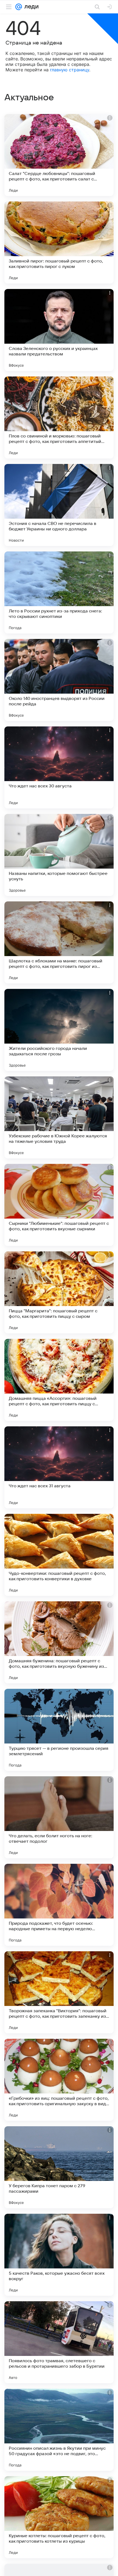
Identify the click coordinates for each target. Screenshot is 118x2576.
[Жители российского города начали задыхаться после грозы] (59, 1030)
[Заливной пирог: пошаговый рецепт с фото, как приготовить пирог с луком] (59, 243)
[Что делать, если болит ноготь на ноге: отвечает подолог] (59, 1817)
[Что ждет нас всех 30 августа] (59, 767)
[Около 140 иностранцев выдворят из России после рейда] (59, 680)
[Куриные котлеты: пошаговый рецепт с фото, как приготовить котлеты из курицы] (59, 2517)
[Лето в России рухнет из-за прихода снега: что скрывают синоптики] (59, 592)
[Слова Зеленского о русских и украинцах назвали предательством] (59, 330)
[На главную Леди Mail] (30, 7)
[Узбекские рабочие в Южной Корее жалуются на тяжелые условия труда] (59, 1117)
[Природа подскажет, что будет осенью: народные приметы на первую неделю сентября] (59, 1905)
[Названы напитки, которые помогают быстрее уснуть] (59, 855)
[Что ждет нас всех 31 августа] (59, 1467)
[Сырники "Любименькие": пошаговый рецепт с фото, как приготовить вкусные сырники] (59, 1205)
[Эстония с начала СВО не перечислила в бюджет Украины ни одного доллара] (59, 505)
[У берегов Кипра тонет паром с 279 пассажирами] (59, 2167)
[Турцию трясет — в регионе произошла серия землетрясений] (59, 1730)
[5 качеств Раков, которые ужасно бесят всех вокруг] (59, 2255)
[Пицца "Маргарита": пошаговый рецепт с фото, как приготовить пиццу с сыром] (59, 1292)
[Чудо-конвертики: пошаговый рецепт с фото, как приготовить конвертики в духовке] (59, 1555)
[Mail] (19, 7)
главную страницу (70, 70)
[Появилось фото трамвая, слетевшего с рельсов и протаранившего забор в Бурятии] (59, 2342)
